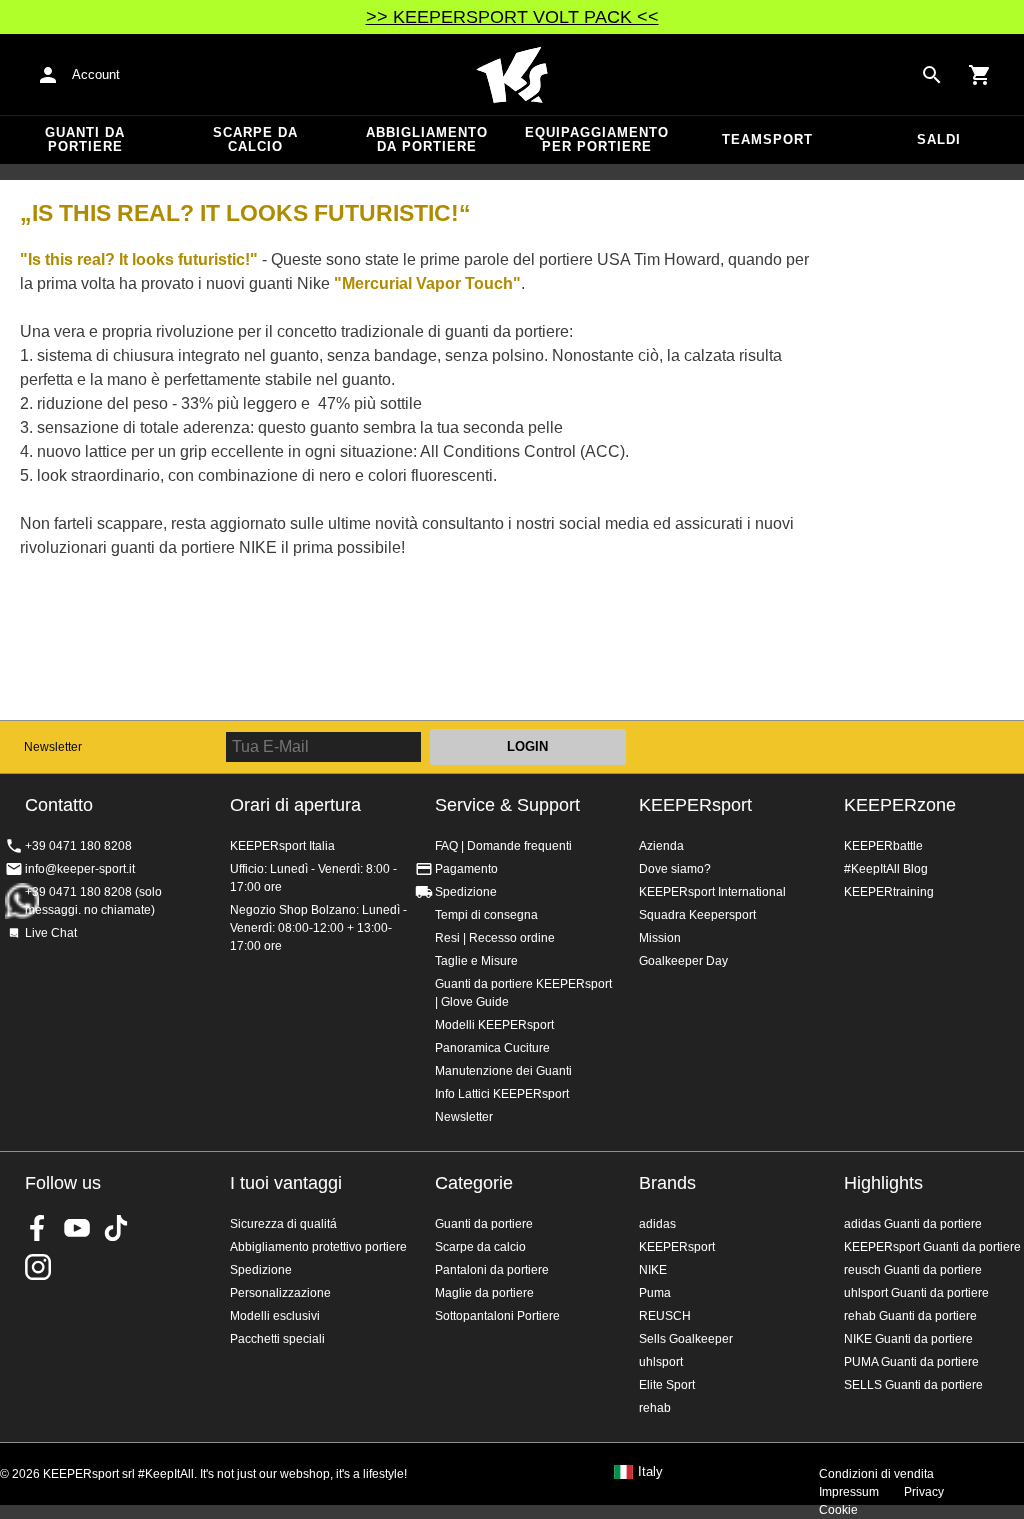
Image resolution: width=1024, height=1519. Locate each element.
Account (96, 74)
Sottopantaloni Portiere (497, 1316)
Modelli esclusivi (275, 1316)
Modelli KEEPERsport (494, 1025)
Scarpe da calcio (255, 139)
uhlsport (661, 1362)
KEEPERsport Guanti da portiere (932, 1247)
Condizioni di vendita (876, 1474)
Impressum (849, 1492)
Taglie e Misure (476, 961)
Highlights (883, 1183)
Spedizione (466, 892)
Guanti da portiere (85, 139)
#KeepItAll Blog (886, 869)
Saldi (939, 139)
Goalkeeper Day (683, 961)
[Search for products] (932, 75)
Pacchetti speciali (277, 1339)
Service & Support (507, 805)
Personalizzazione (280, 1293)
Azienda (661, 846)
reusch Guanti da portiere (913, 1270)
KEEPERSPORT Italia (512, 75)
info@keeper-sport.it (80, 869)
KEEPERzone (900, 805)
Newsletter (53, 747)
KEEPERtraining (889, 892)
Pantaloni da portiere (492, 1270)
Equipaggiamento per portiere (597, 139)
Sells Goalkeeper (686, 1339)
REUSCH (665, 1316)
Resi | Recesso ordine (495, 938)
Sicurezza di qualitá (283, 1224)
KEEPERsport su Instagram (38, 1267)
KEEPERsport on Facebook (38, 1228)
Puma (655, 1293)
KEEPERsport (695, 805)
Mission (660, 938)
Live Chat (51, 933)
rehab (655, 1408)
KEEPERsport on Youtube (77, 1228)
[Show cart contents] (980, 75)
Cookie (838, 1510)
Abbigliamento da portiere (427, 139)
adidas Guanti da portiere (913, 1224)
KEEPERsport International (712, 892)
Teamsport (767, 139)
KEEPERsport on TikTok (116, 1228)
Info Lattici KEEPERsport (502, 1094)
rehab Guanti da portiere (910, 1316)
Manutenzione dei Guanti (503, 1071)
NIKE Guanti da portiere (908, 1339)
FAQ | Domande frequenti (503, 846)
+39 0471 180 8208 (78, 846)
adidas (657, 1224)
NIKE (653, 1270)
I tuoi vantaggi (286, 1183)
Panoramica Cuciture (492, 1048)
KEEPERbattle (883, 846)
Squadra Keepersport (697, 915)
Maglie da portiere (484, 1293)
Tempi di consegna (486, 915)
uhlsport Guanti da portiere (916, 1293)
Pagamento (466, 869)
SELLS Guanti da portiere (913, 1385)
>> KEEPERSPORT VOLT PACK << (512, 17)
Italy (650, 1472)
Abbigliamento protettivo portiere (318, 1247)
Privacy (924, 1492)
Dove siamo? (675, 869)
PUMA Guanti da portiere (911, 1362)
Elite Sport (667, 1385)
